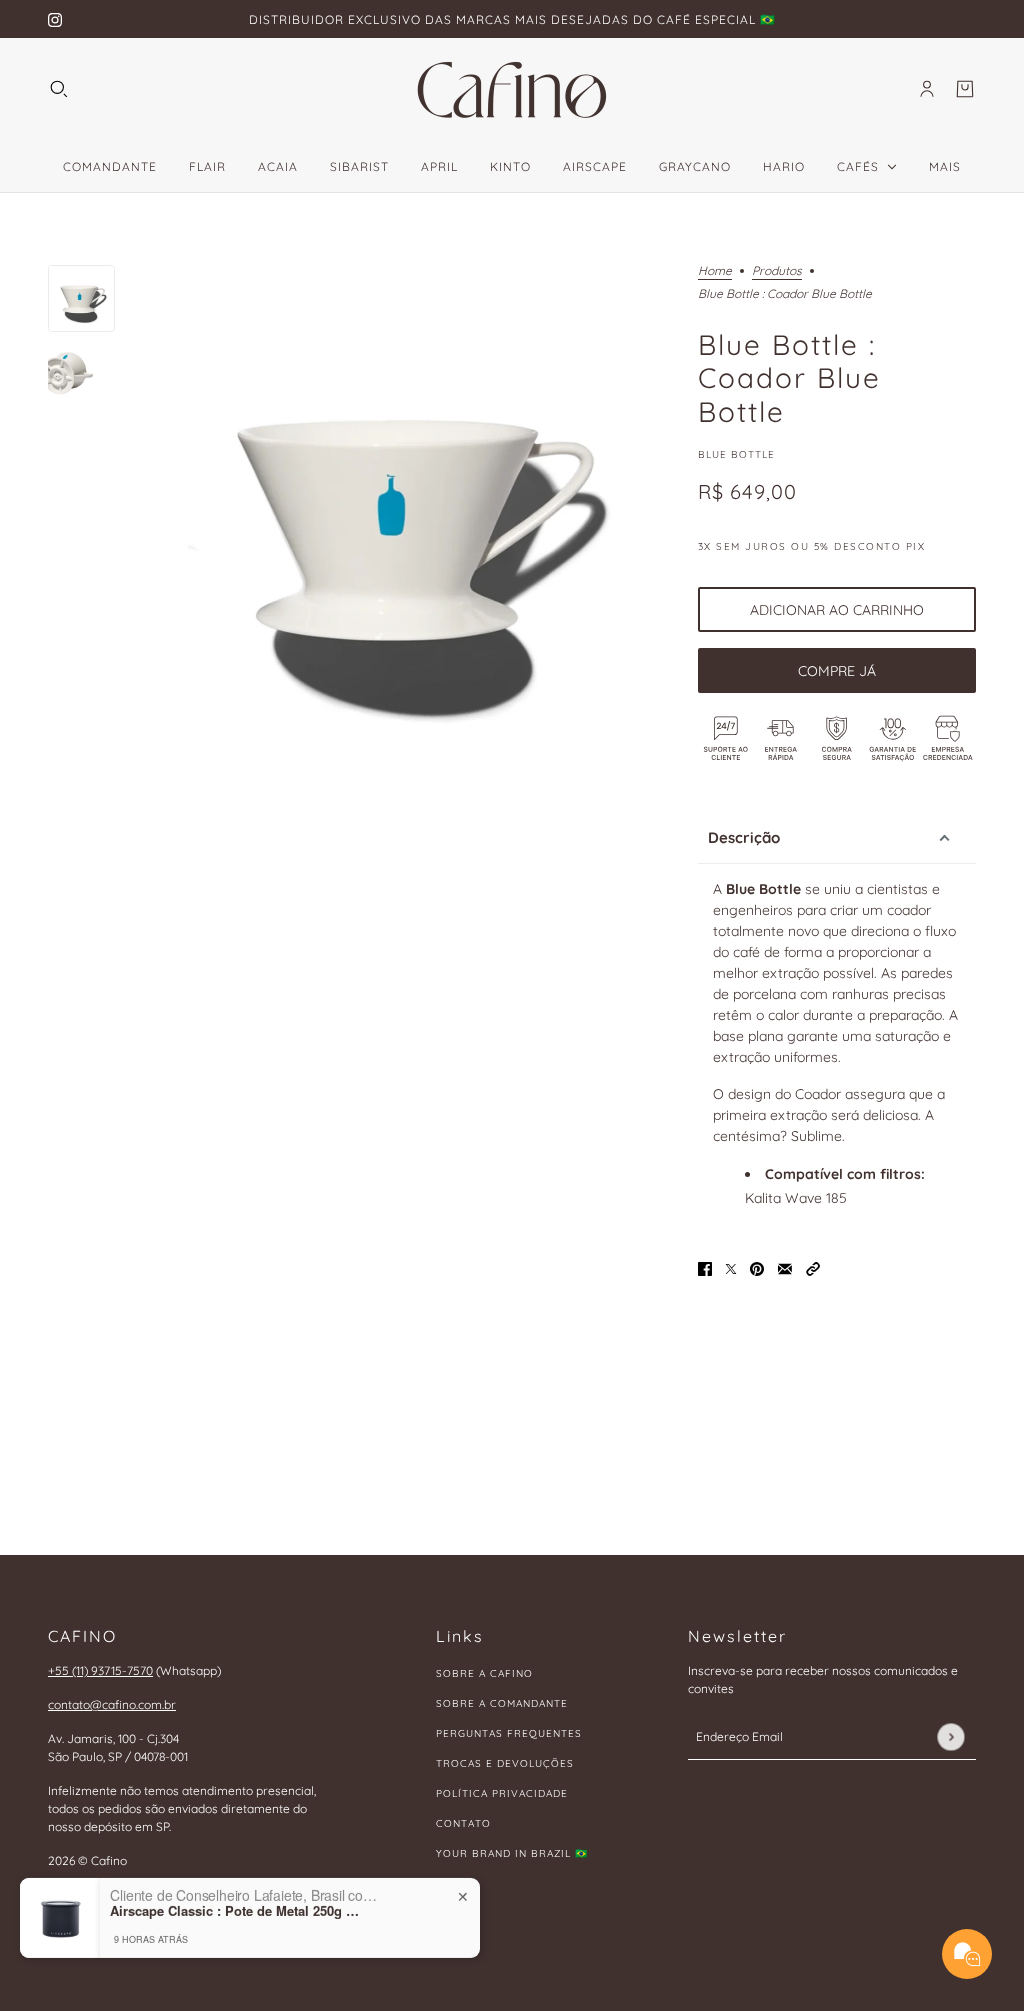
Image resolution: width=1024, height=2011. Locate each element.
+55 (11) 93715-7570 (100, 1670)
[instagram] (55, 19)
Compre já (837, 671)
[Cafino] (512, 89)
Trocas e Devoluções (505, 1763)
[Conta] (927, 89)
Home (715, 271)
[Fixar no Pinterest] (757, 1267)
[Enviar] (950, 1736)
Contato (463, 1823)
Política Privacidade (502, 1793)
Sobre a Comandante (502, 1703)
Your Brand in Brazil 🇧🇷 (512, 1853)
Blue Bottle (736, 454)
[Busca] (59, 89)
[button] (813, 1267)
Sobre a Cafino (484, 1673)
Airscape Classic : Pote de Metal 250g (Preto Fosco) (235, 1880)
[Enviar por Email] (785, 1267)
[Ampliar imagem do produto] (406, 524)
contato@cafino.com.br (112, 1704)
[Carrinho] (965, 89)
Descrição (744, 837)
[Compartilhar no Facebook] (705, 1267)
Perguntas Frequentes (509, 1733)
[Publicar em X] (731, 1267)
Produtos (777, 271)
